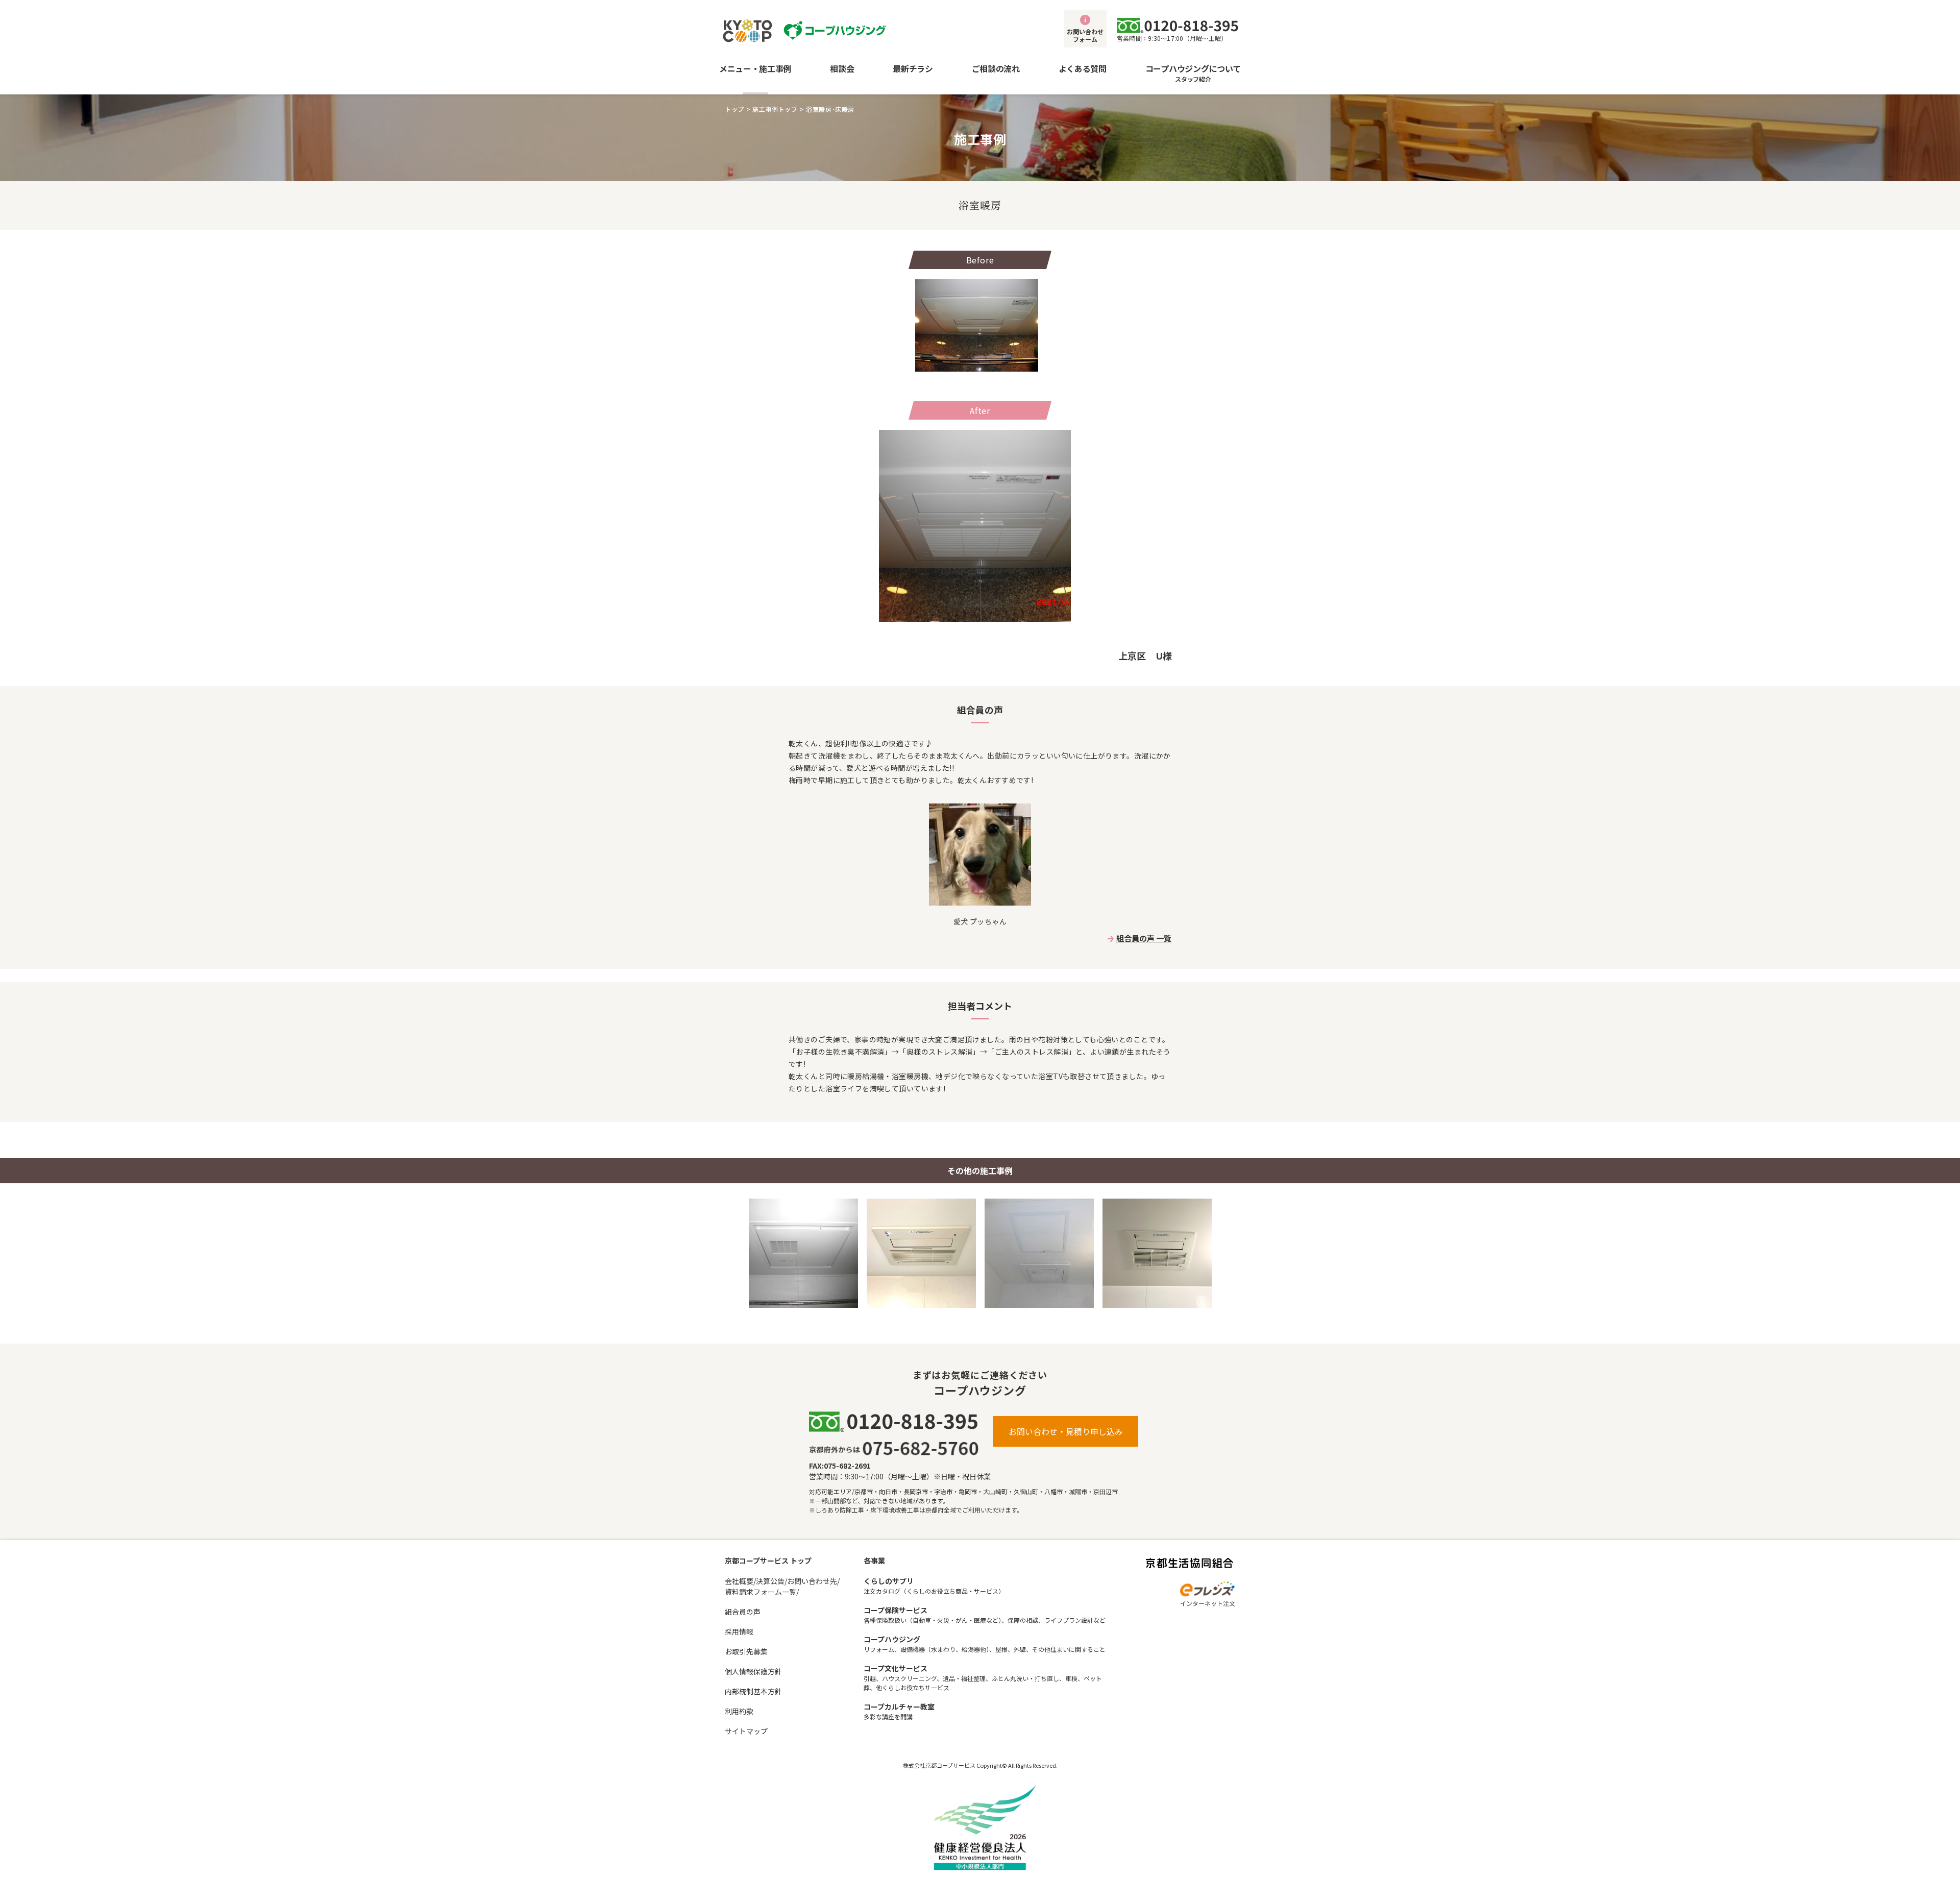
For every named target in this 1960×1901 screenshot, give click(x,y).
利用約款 (739, 1711)
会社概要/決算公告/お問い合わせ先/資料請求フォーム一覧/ (782, 1586)
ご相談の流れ (996, 68)
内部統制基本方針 (753, 1691)
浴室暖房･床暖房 (830, 109)
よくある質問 (1083, 68)
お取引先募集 (746, 1651)
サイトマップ (746, 1731)
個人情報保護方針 (753, 1671)
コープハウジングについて (1193, 73)
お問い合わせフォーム (1085, 35)
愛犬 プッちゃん (980, 921)
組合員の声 (743, 1612)
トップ (734, 109)
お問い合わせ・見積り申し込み (1066, 1431)
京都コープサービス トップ (768, 1561)
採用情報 (739, 1631)
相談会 (842, 68)
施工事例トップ (775, 109)
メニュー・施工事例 (755, 68)
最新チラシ (913, 68)
